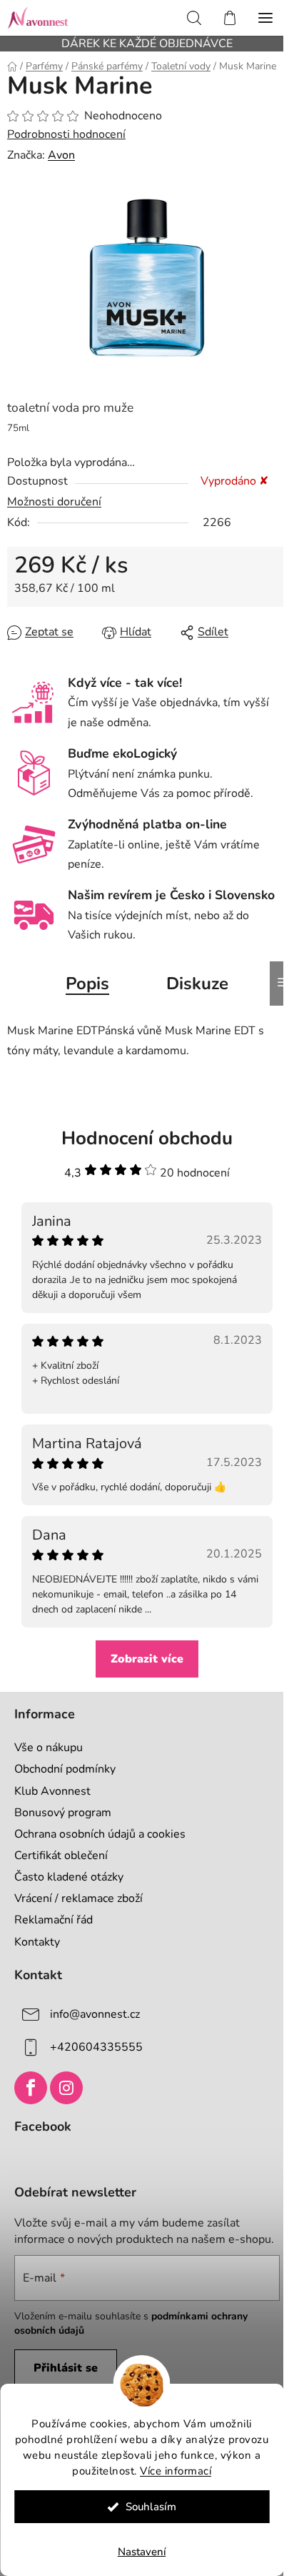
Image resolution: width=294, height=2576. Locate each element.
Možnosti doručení (54, 502)
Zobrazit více (147, 1659)
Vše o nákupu (49, 1748)
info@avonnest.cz (95, 2013)
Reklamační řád (54, 1920)
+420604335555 (96, 2046)
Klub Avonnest (52, 1791)
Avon (61, 155)
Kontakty (37, 1942)
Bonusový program (63, 1813)
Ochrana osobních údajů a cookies (100, 1834)
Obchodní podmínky (65, 1769)
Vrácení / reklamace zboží (78, 1898)
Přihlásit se (66, 2368)
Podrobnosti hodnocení (66, 134)
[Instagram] (66, 2088)
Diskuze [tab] (197, 984)
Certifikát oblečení (61, 1856)
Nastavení (142, 2552)
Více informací (176, 2471)
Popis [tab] (87, 984)
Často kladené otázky (69, 1877)
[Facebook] (31, 2088)
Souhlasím (151, 2507)
